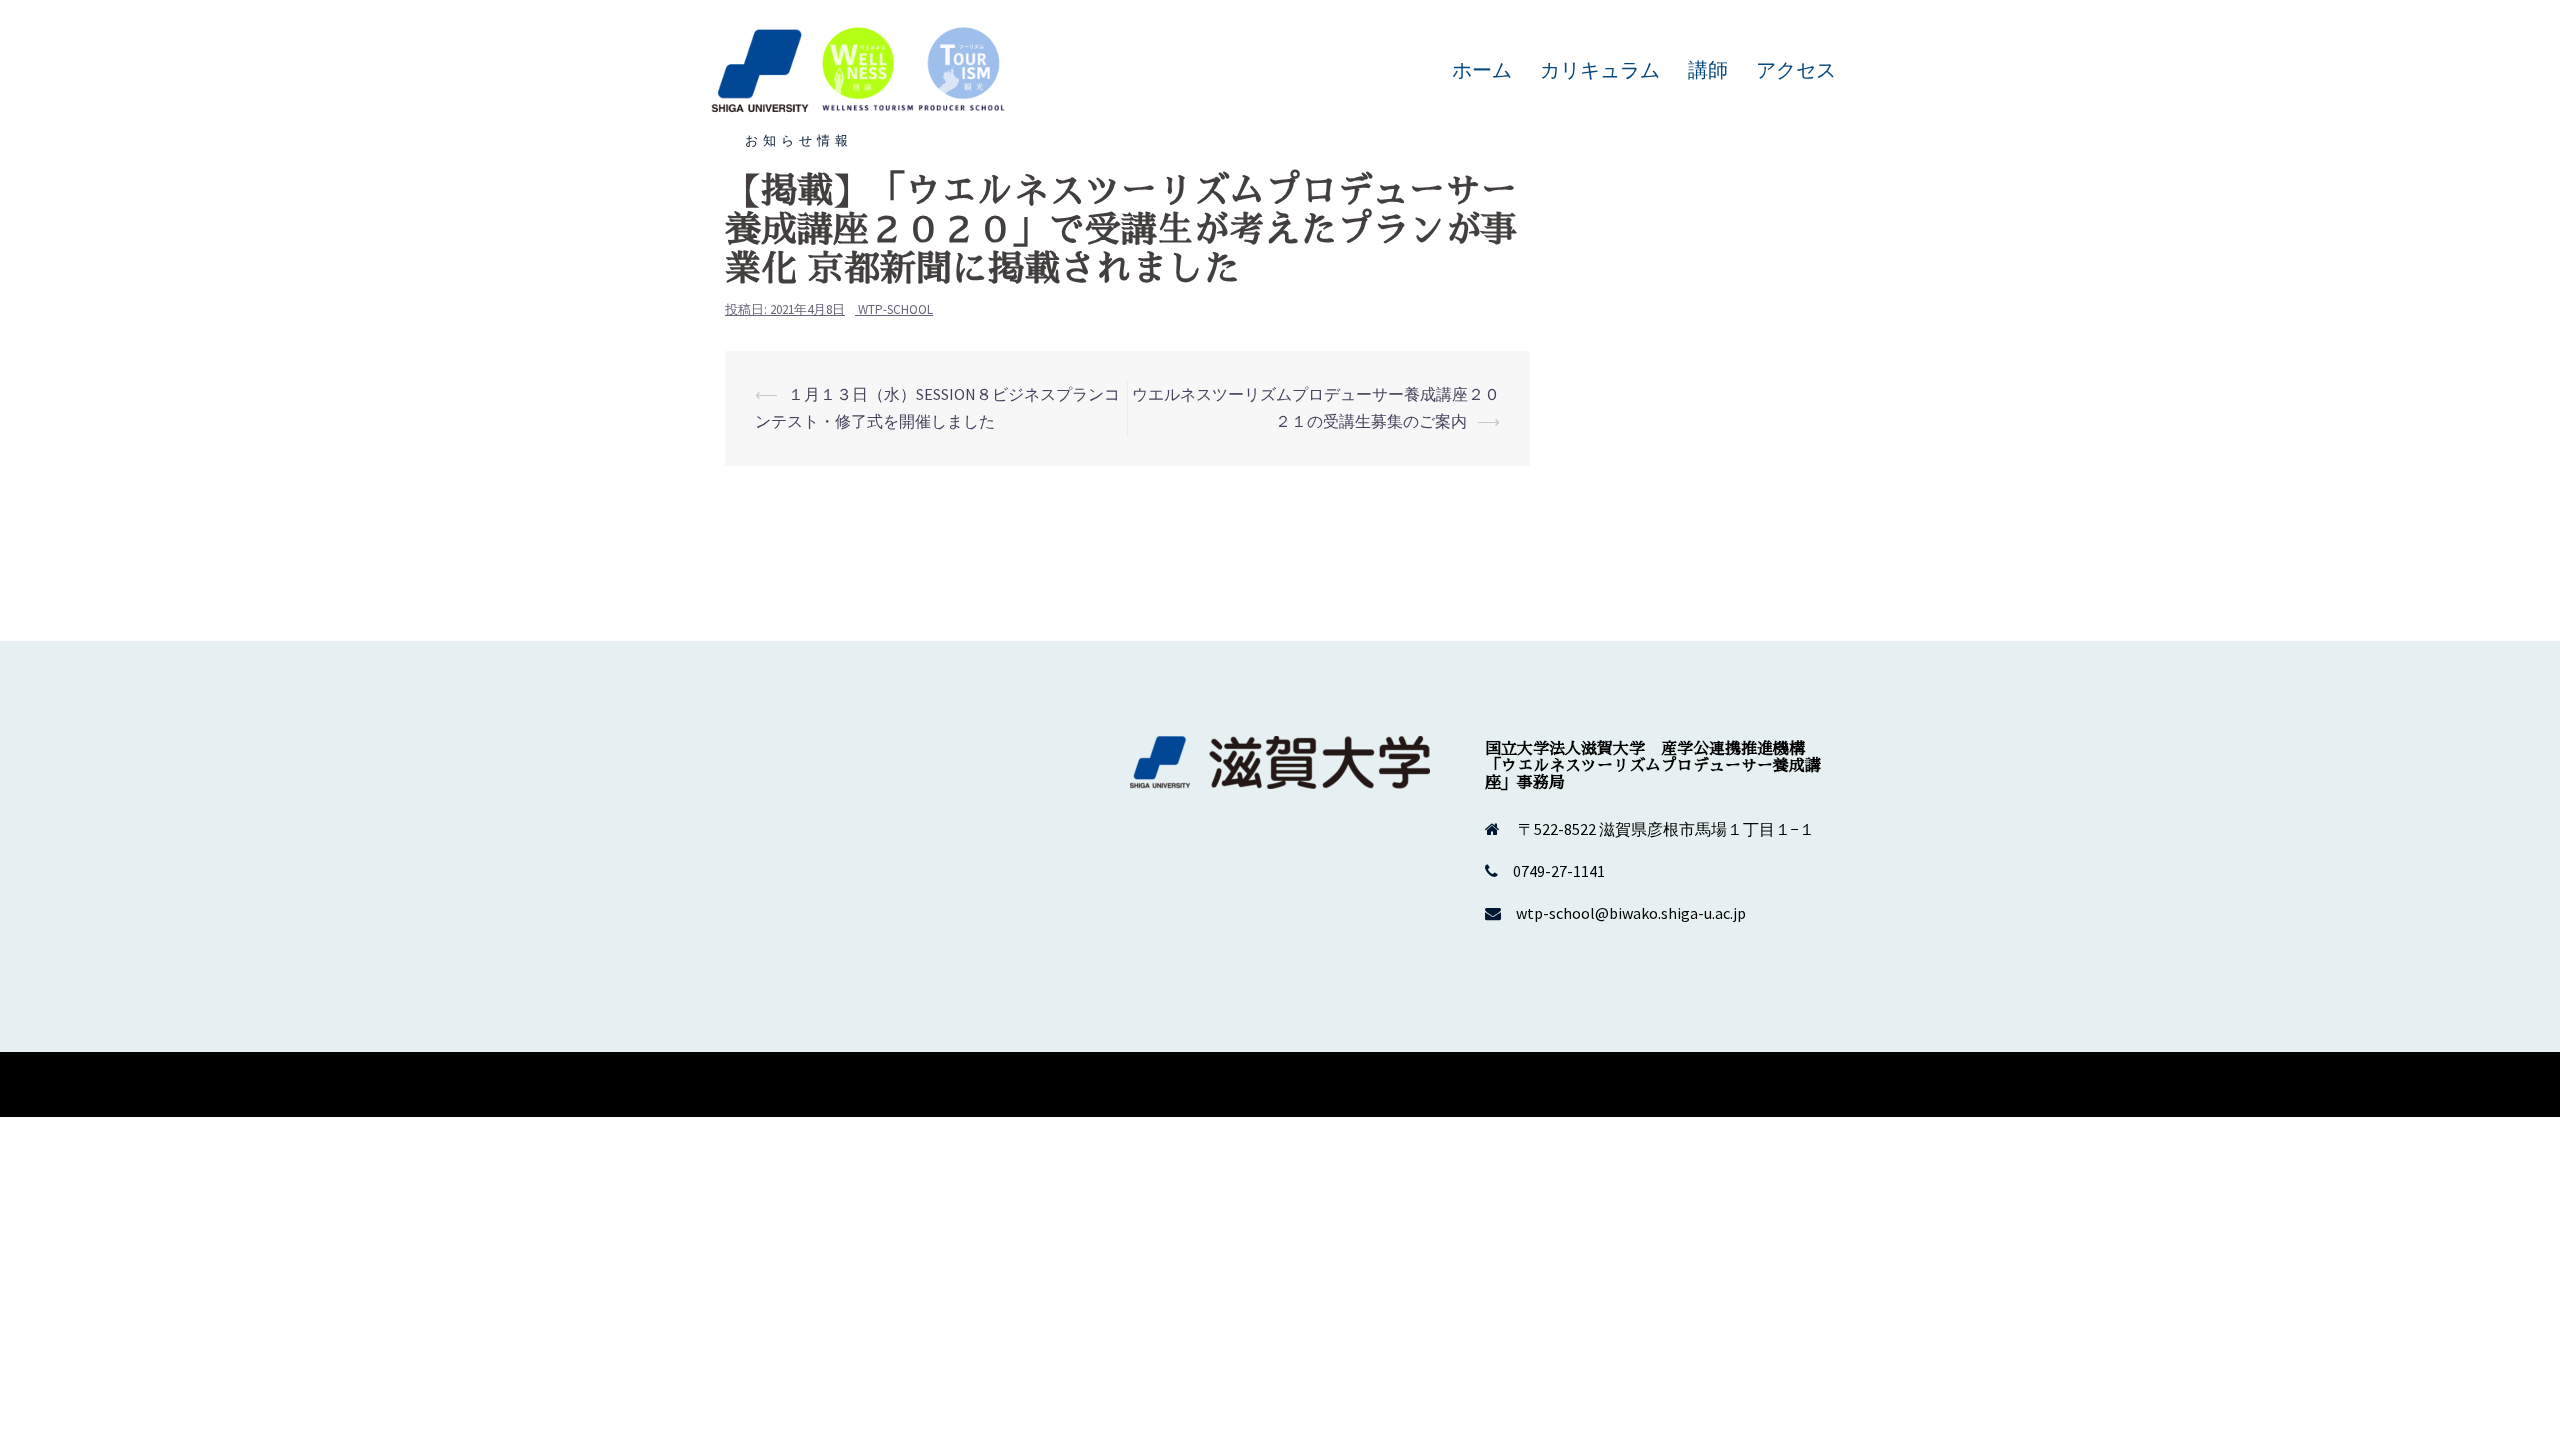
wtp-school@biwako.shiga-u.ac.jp (1631, 913)
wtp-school (895, 309)
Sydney (1009, 1084)
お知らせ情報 (799, 140)
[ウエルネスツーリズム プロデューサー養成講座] (860, 68)
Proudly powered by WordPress (815, 1084)
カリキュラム (1600, 70)
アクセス (1796, 70)
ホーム (1482, 70)
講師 (1708, 70)
